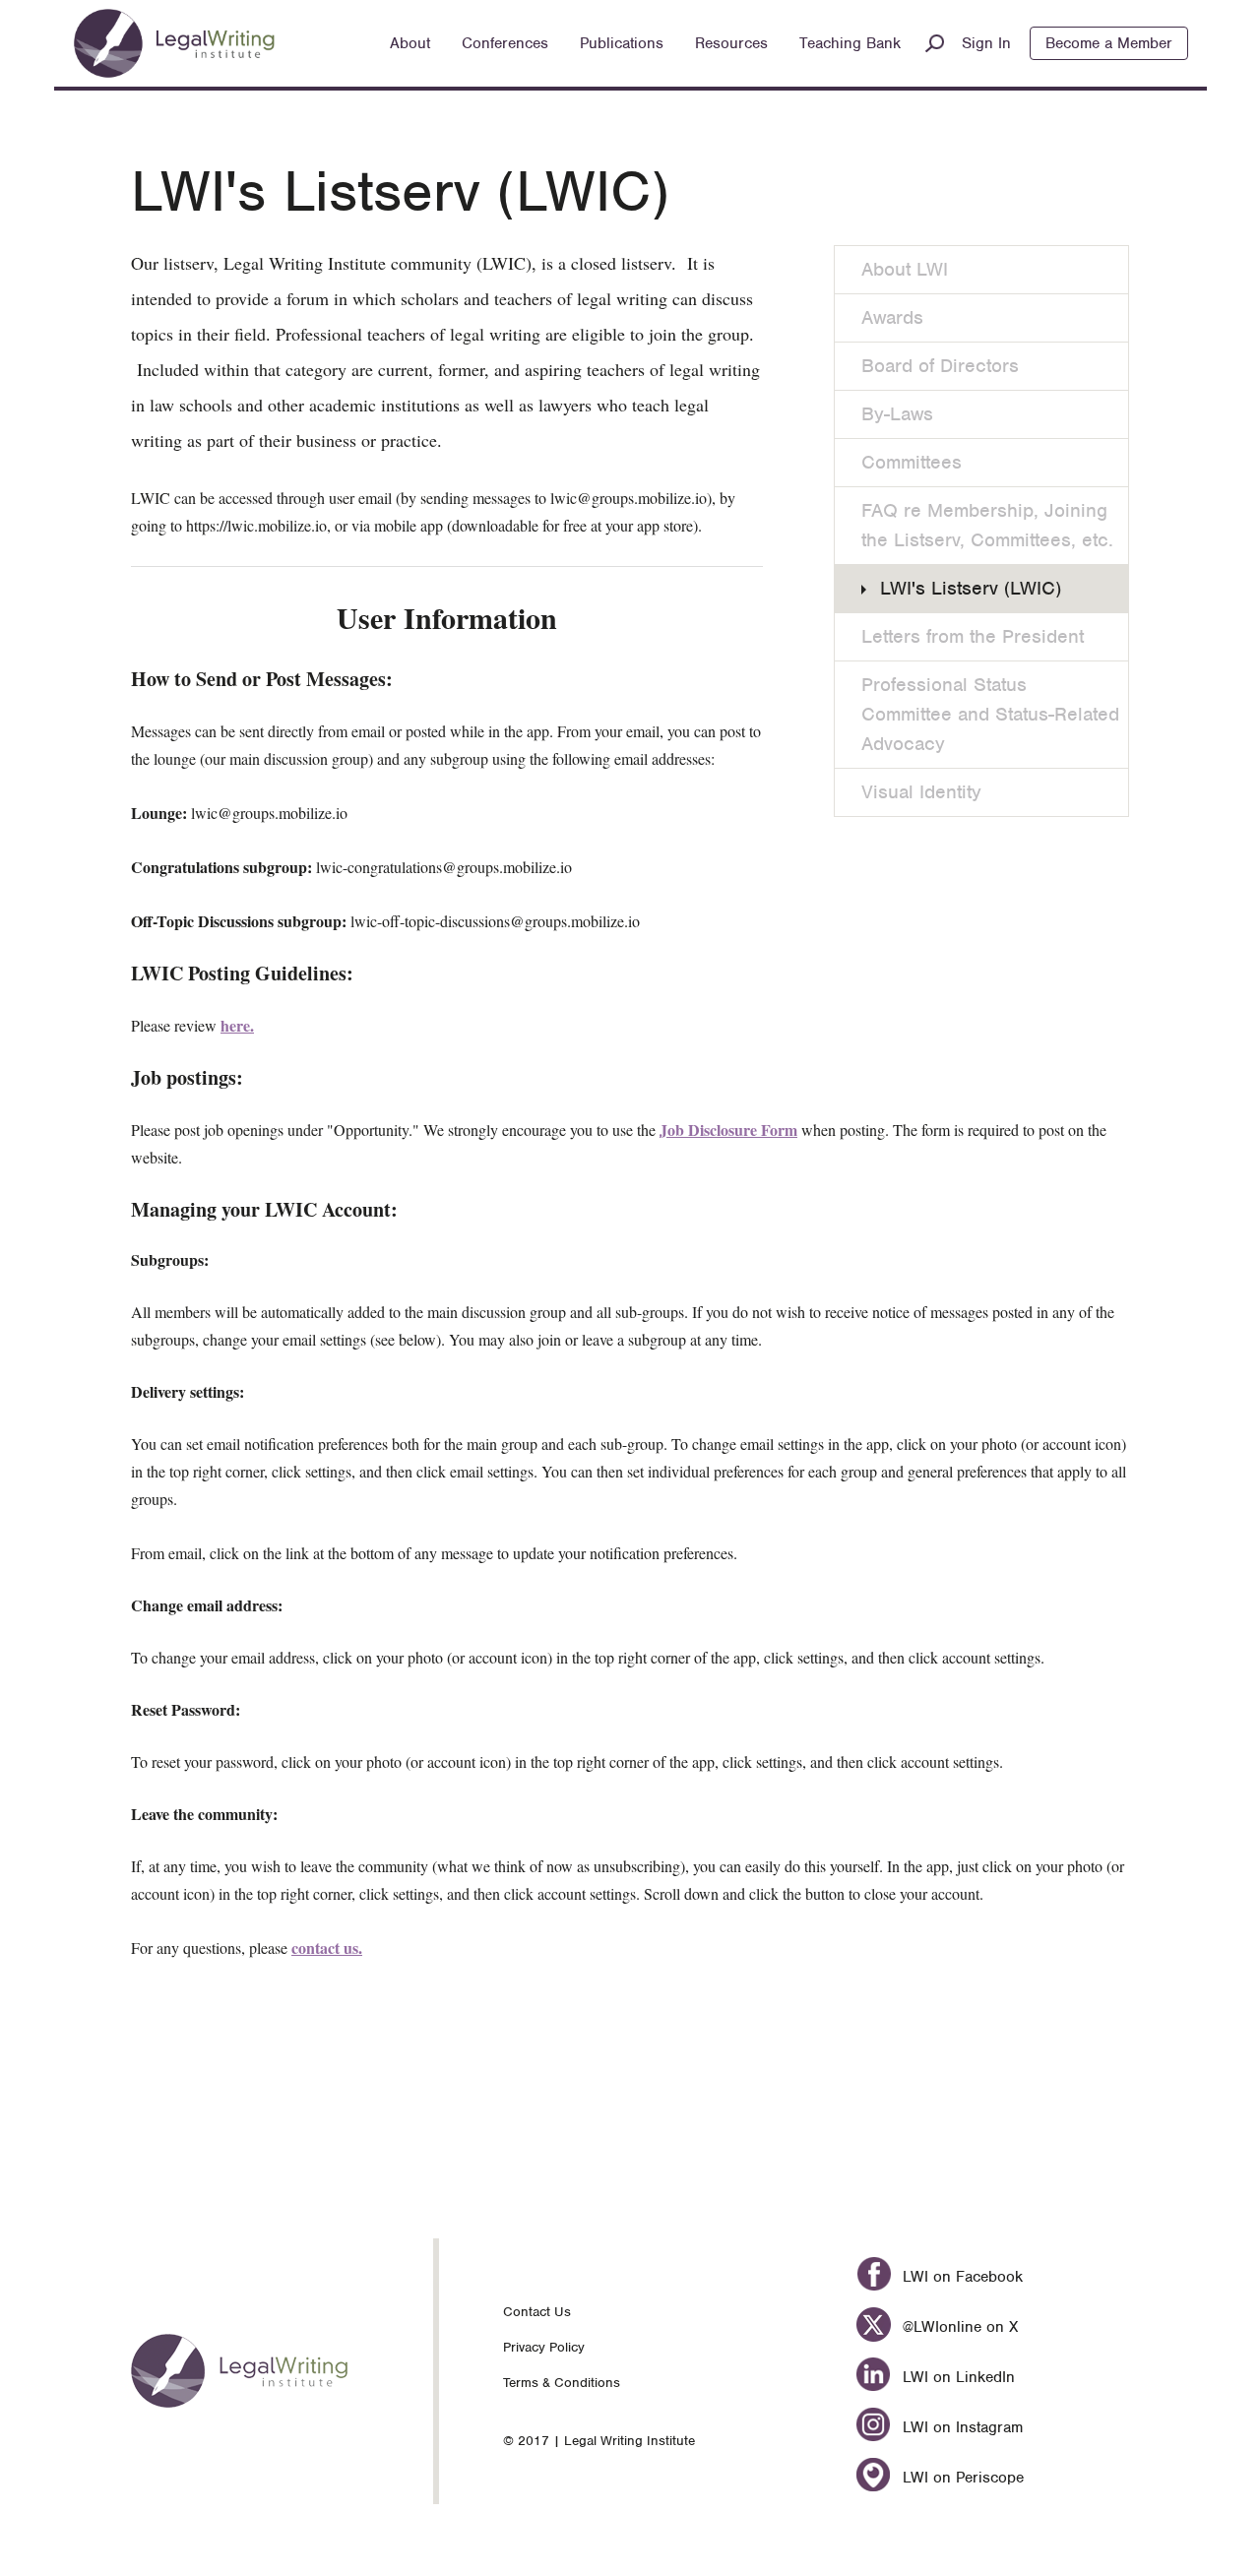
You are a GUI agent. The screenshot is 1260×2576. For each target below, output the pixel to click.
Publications (622, 43)
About (410, 43)
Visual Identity (921, 792)
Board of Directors (940, 366)
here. (237, 1025)
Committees (912, 462)
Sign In (986, 43)
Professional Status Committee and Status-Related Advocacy (990, 714)
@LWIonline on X (957, 2327)
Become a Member (1109, 43)
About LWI (905, 269)
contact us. (327, 1948)
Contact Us (537, 2312)
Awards (892, 317)
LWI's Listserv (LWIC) (971, 588)
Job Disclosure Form (728, 1130)
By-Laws (897, 414)
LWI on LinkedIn (956, 2377)
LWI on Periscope (960, 2478)
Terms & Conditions (562, 2383)
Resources (731, 43)
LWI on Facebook (960, 2277)
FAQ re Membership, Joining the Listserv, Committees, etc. (987, 525)
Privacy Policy (544, 2347)
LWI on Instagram (960, 2427)
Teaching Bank (850, 43)
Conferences (505, 43)
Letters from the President (973, 636)
